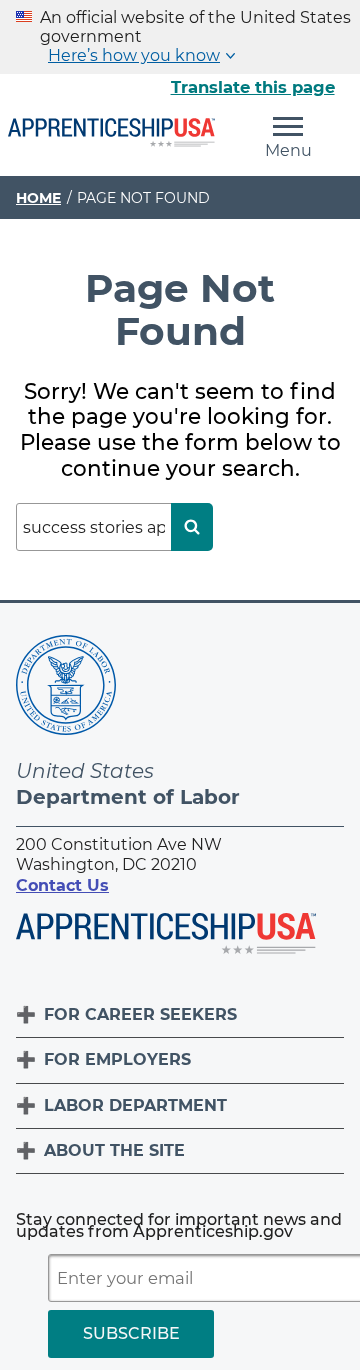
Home (38, 198)
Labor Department (135, 1105)
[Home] (111, 134)
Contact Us (62, 885)
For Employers (117, 1059)
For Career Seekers (140, 1014)
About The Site (114, 1150)
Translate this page (253, 87)
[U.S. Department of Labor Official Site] (66, 688)
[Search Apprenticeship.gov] (192, 527)
